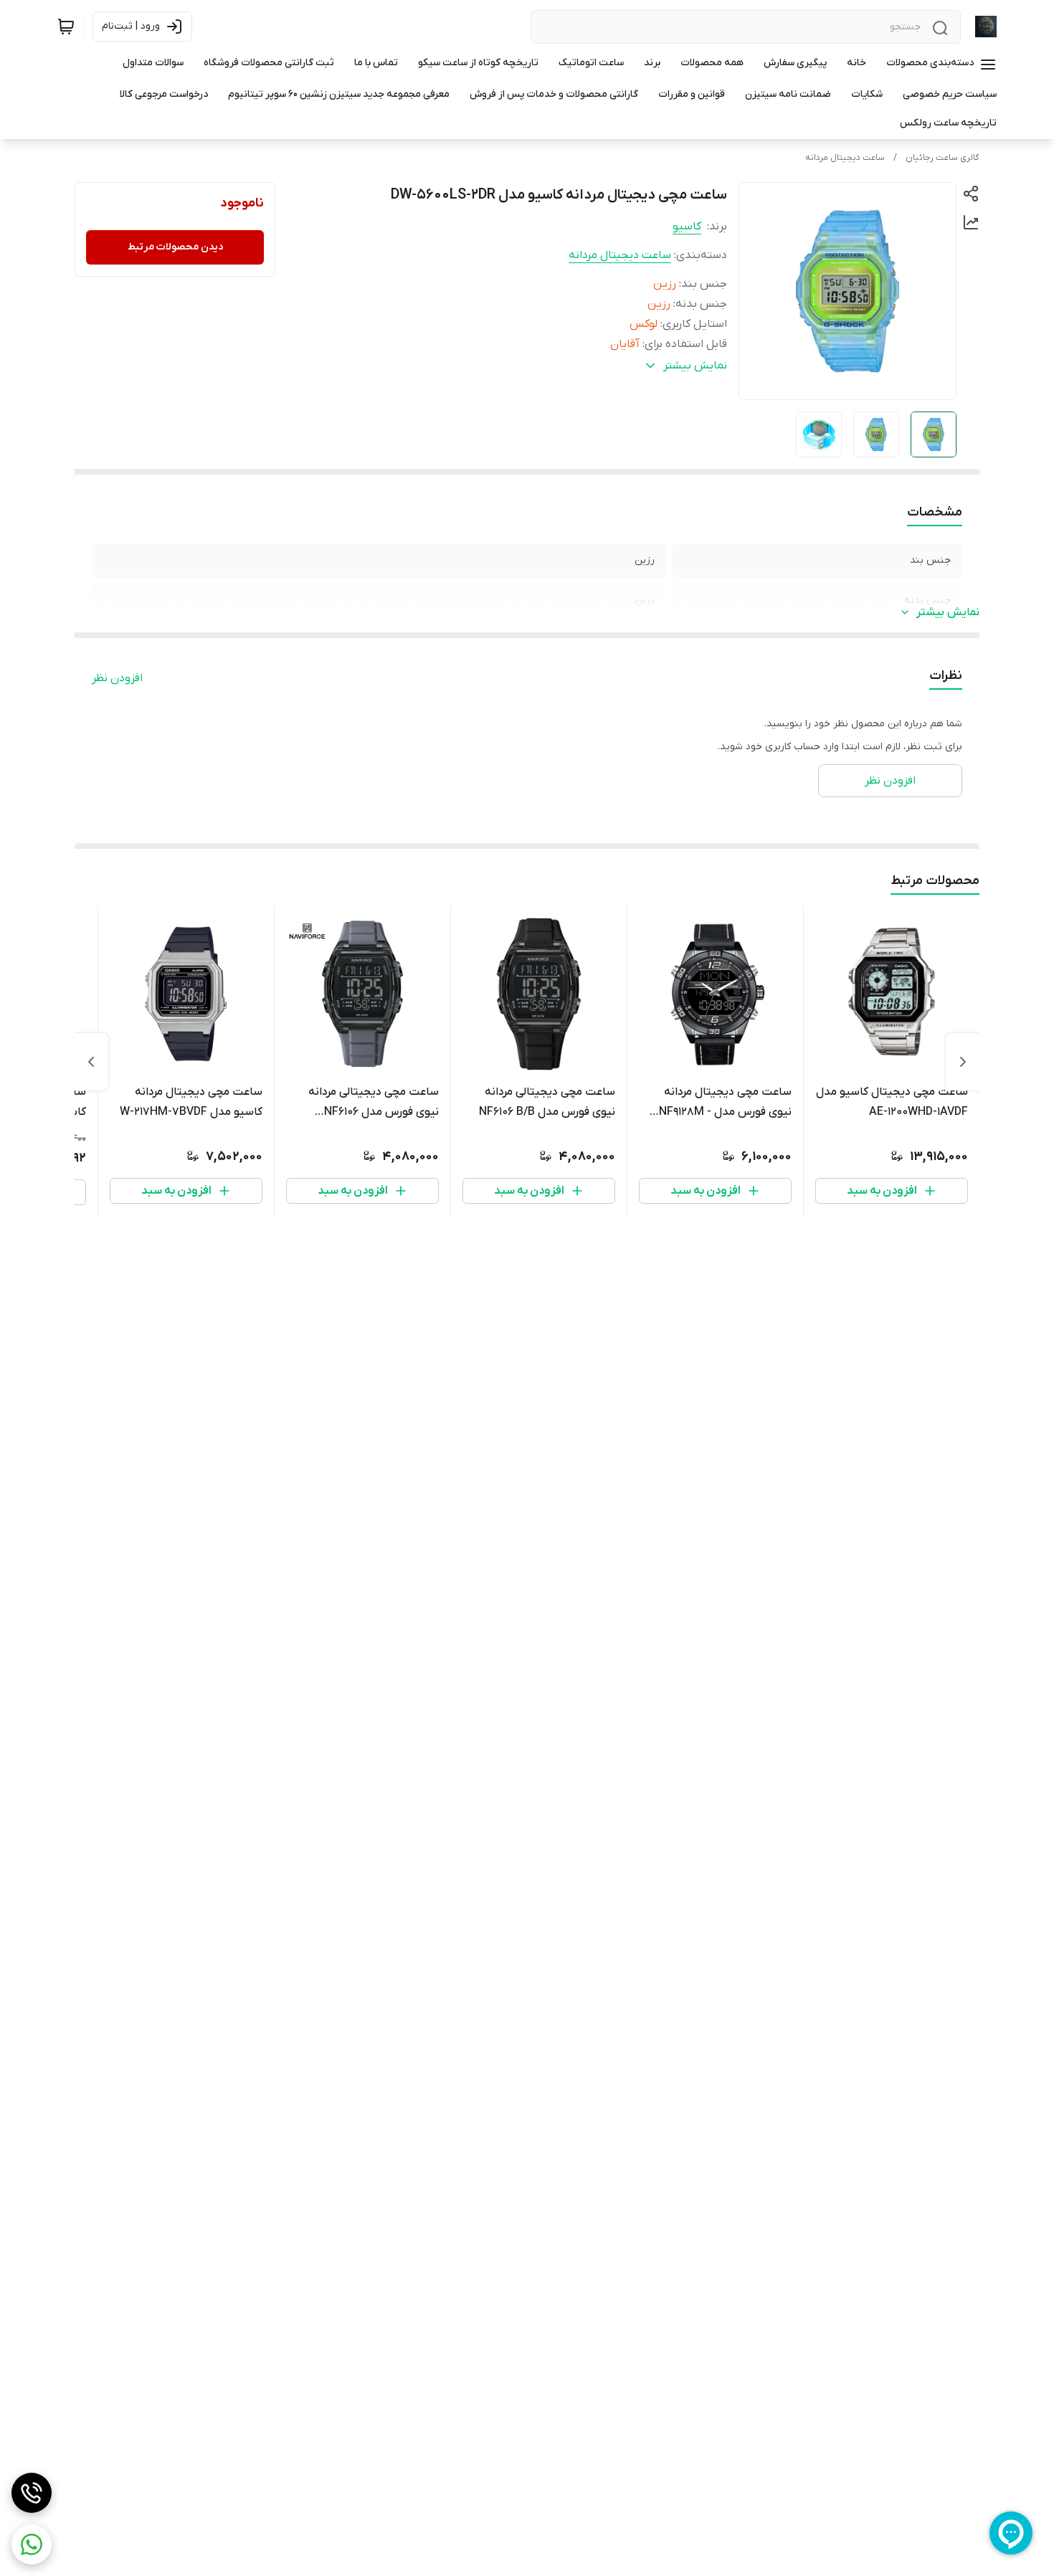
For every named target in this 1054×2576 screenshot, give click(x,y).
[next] (91, 1062)
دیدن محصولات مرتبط (175, 247)
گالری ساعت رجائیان (943, 158)
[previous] (963, 1062)
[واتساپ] (32, 2544)
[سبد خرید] (66, 27)
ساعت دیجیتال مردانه (845, 158)
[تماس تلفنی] (32, 2493)
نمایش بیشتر (948, 612)
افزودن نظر (117, 678)
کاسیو (687, 227)
